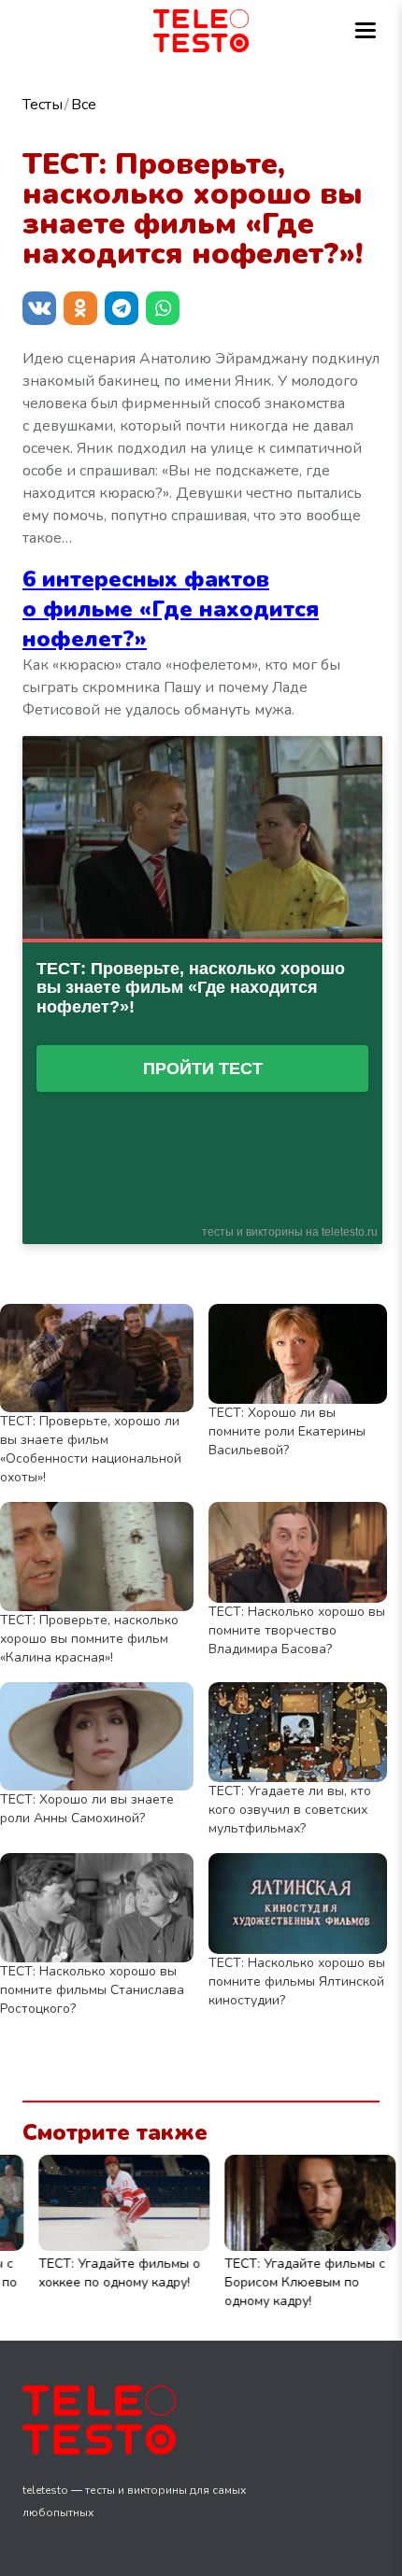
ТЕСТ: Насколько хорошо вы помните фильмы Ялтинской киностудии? (297, 1982)
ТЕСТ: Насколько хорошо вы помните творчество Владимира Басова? (297, 1630)
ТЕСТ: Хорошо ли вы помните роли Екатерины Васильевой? (287, 1431)
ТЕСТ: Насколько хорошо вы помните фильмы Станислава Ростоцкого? (92, 1990)
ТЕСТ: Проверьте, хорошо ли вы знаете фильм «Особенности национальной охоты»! (91, 1449)
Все (84, 105)
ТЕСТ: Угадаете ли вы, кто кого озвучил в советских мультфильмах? (290, 1810)
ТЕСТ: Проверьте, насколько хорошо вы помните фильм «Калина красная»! (89, 1639)
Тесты (43, 105)
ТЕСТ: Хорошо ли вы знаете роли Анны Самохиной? (87, 1809)
